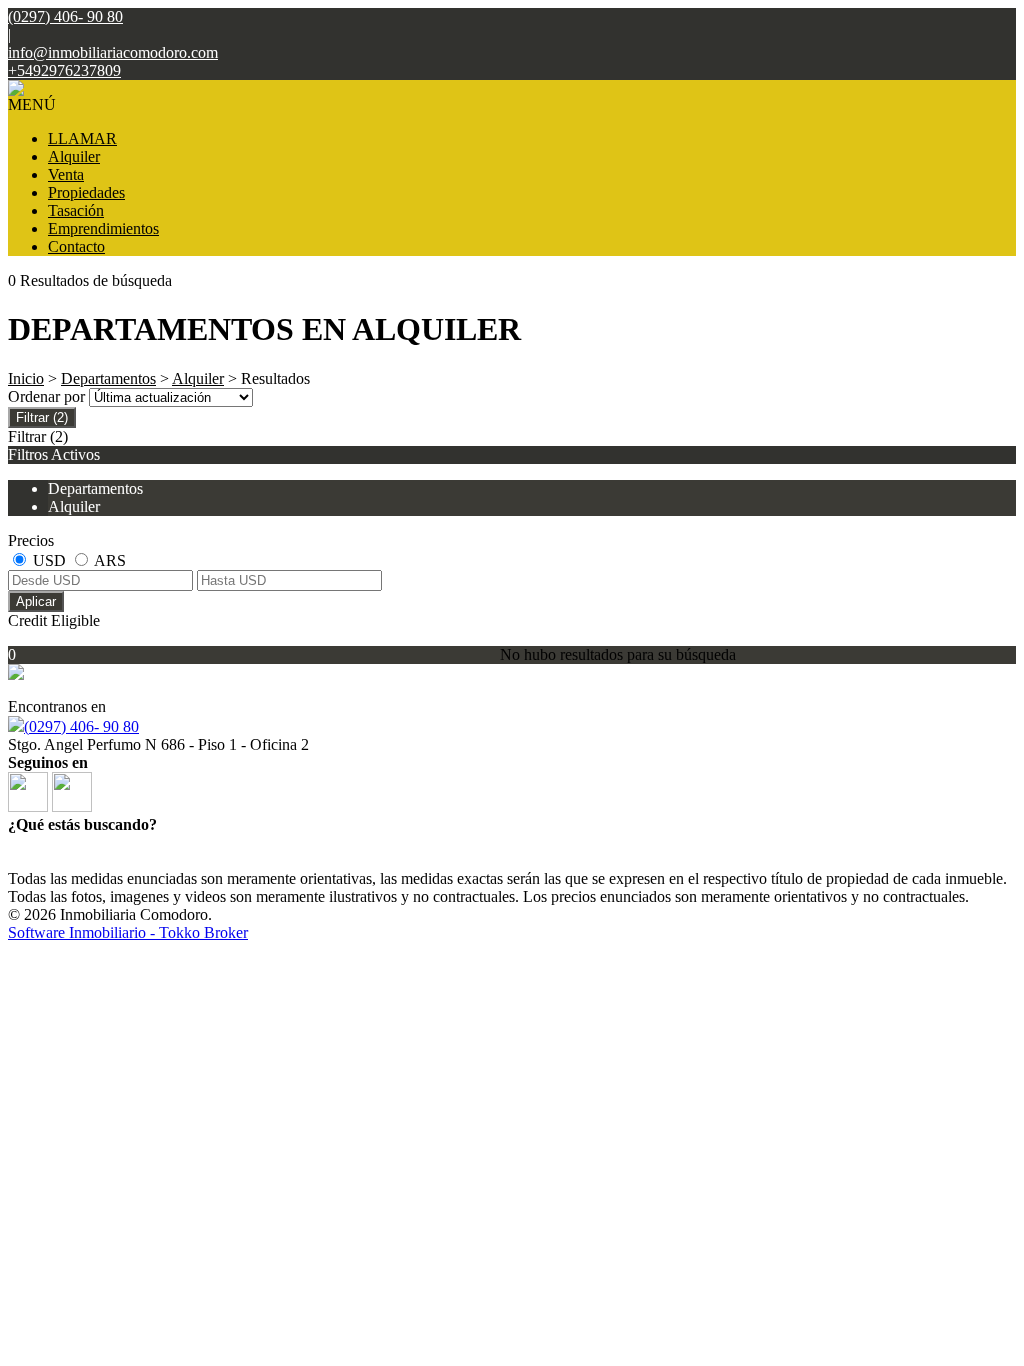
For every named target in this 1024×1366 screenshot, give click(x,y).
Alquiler (74, 156)
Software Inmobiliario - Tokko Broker (128, 932)
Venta (66, 174)
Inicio (26, 378)
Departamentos (108, 378)
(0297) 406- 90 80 (81, 726)
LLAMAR (82, 138)
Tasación (76, 210)
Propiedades (86, 192)
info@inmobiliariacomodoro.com (113, 52)
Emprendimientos (103, 228)
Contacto (76, 246)
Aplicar (36, 601)
